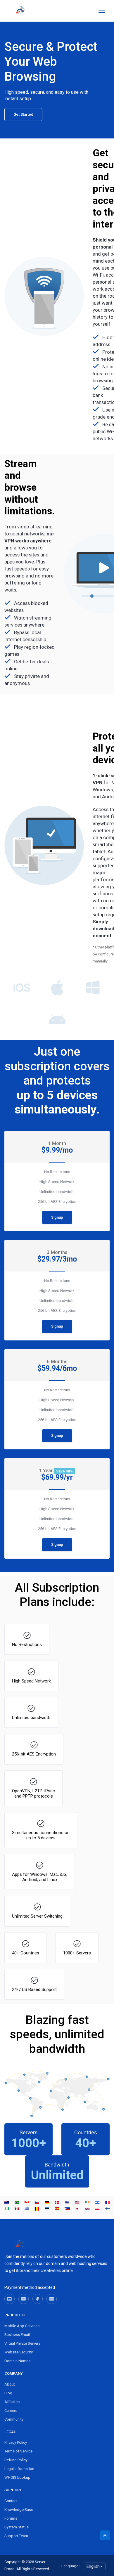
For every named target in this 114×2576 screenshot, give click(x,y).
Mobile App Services (22, 2326)
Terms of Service (18, 2451)
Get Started (23, 114)
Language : (71, 2566)
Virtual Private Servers (22, 2343)
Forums (11, 2518)
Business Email (17, 2335)
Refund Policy (16, 2460)
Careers (11, 2411)
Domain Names (17, 2361)
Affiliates (12, 2402)
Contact (11, 2501)
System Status (17, 2527)
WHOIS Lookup (17, 2477)
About (10, 2384)
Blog (8, 2393)
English (94, 2566)
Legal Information (19, 2469)
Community (14, 2419)
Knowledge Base (19, 2510)
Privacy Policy (16, 2442)
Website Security (19, 2352)
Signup (57, 1217)
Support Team (16, 2536)
